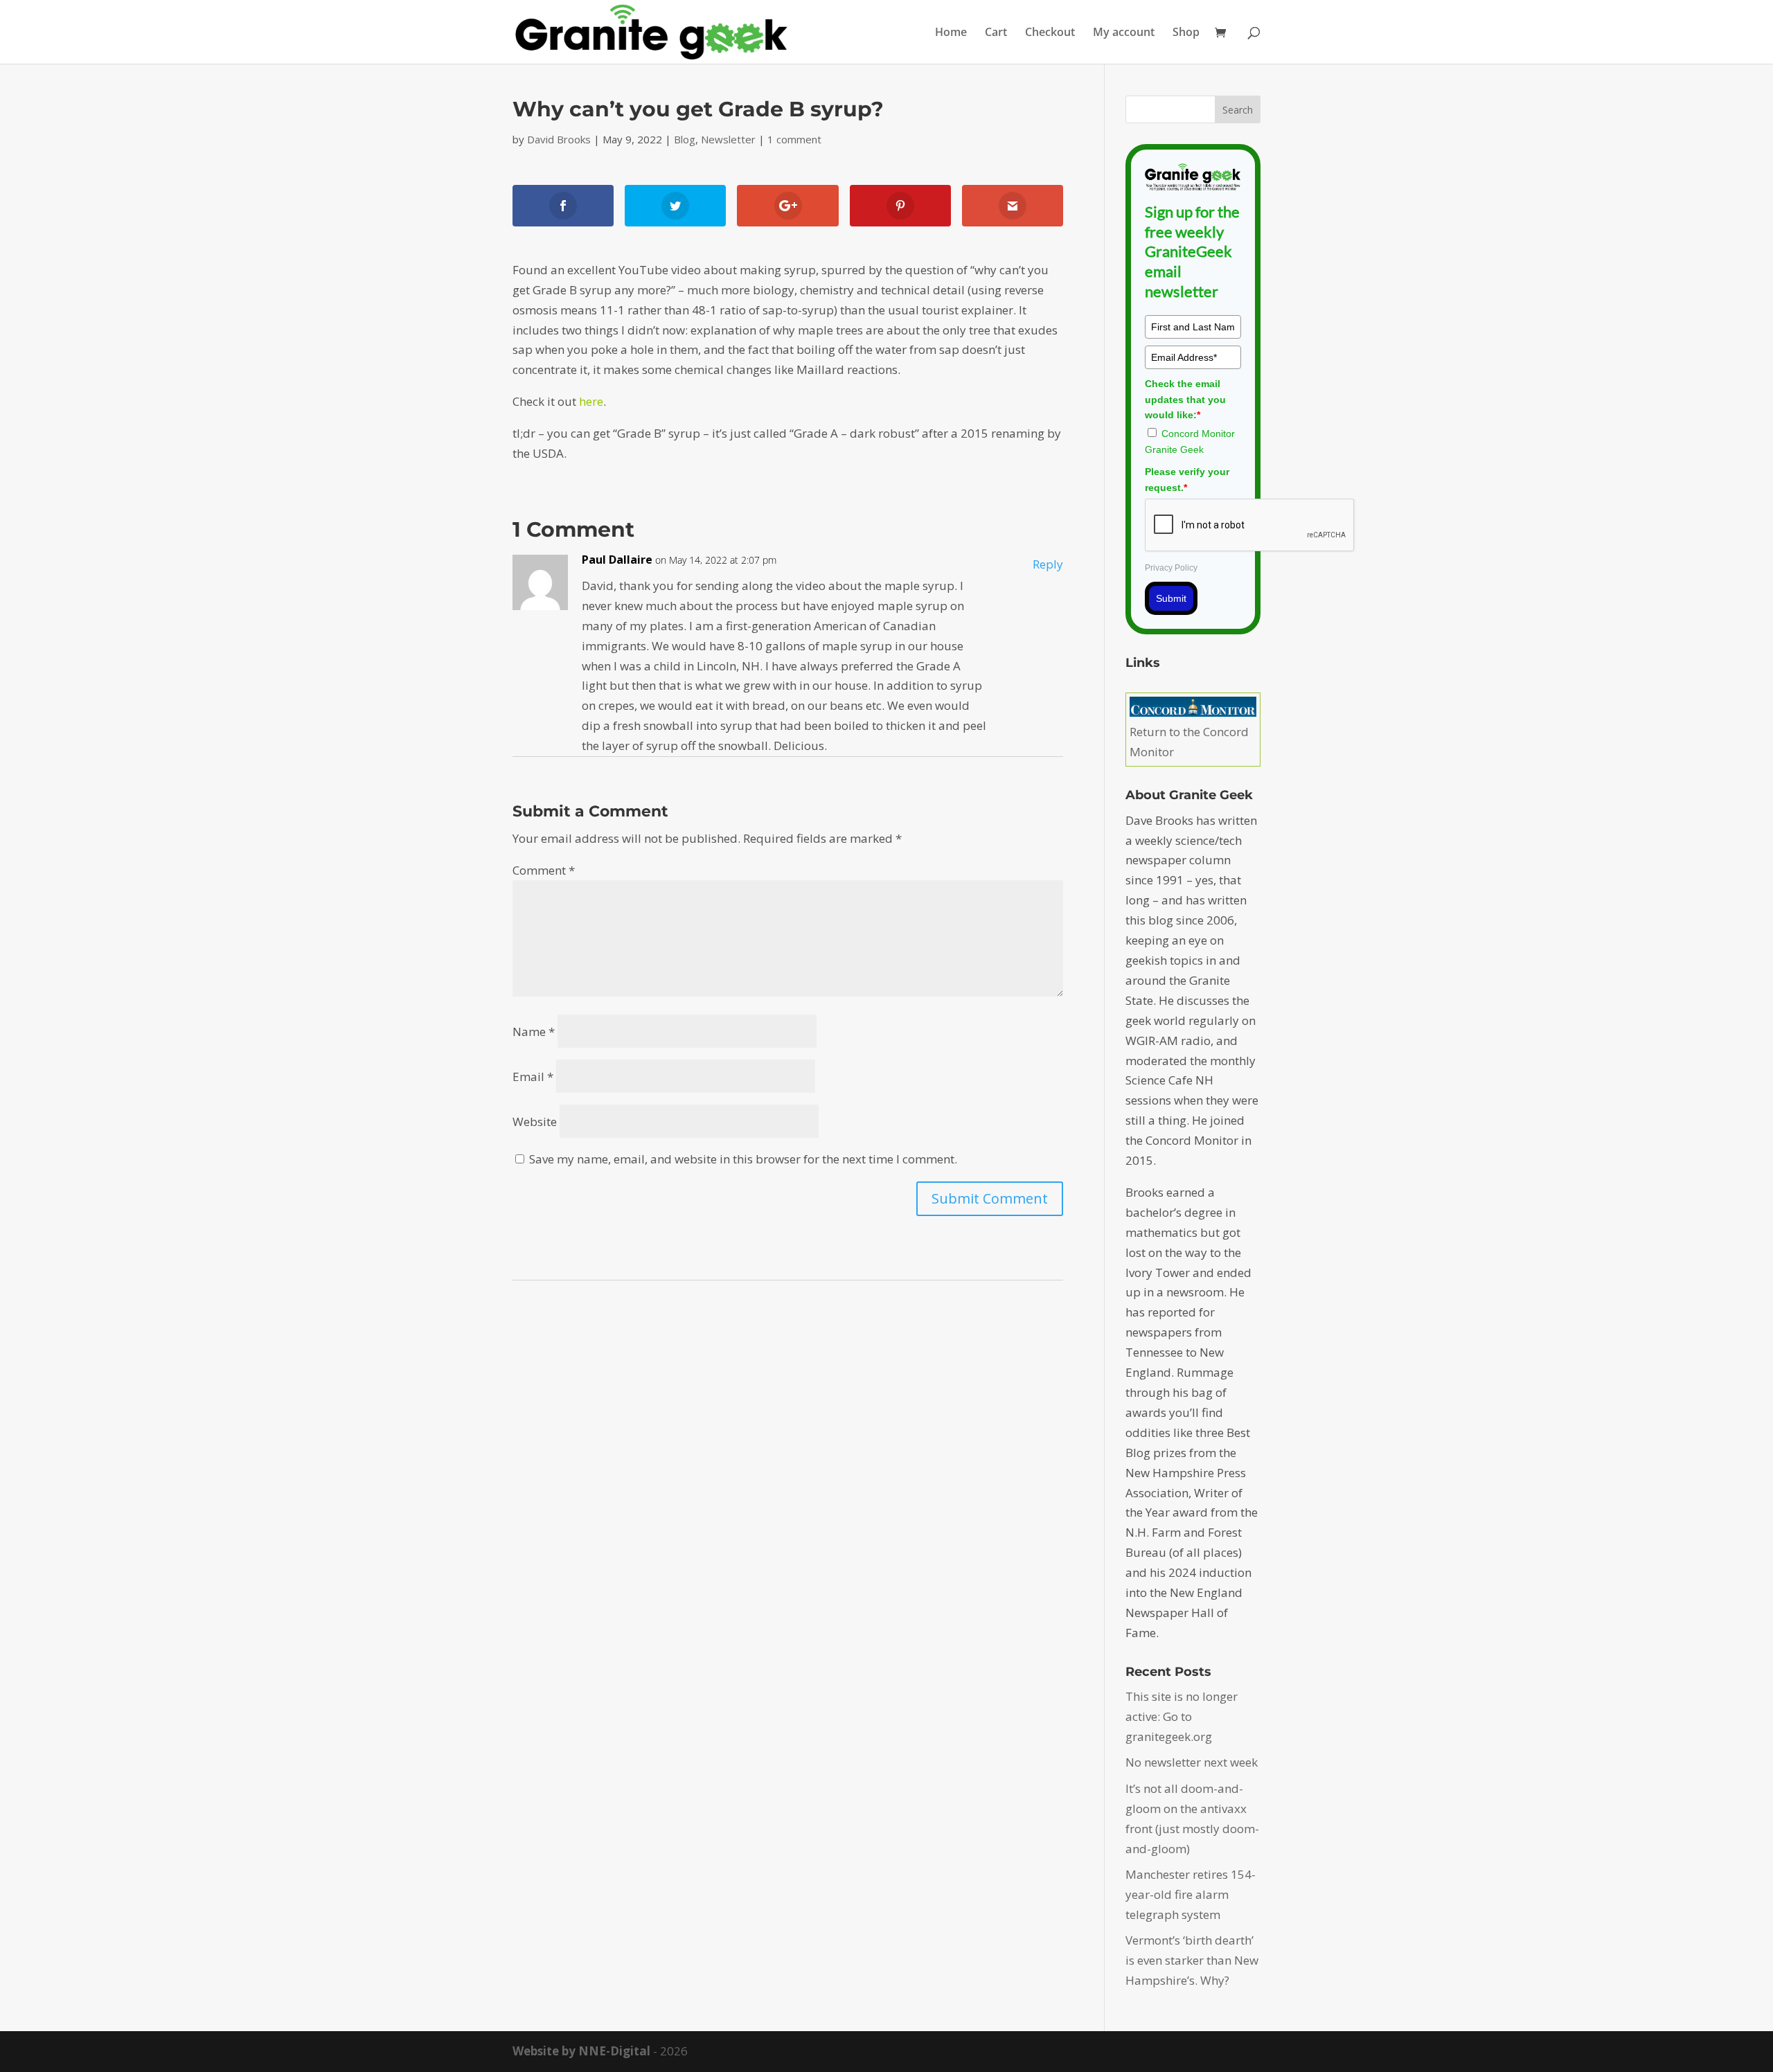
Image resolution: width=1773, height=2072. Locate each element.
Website (535, 1122)
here (591, 401)
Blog (685, 139)
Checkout (1050, 33)
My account (1124, 33)
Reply (1048, 564)
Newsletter (728, 139)
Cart (996, 33)
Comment (544, 870)
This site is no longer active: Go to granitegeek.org (1182, 1716)
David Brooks (559, 139)
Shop (1186, 33)
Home (951, 33)
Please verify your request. (1187, 479)
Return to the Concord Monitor (1189, 742)
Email (533, 1077)
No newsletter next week (1192, 1762)
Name (534, 1031)
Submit (1171, 598)
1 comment (794, 139)
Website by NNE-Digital (581, 2051)
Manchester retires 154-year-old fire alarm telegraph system (1191, 1894)
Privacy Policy (1171, 568)
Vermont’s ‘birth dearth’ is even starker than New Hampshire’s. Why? (1192, 1960)
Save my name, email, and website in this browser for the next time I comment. (743, 1159)
